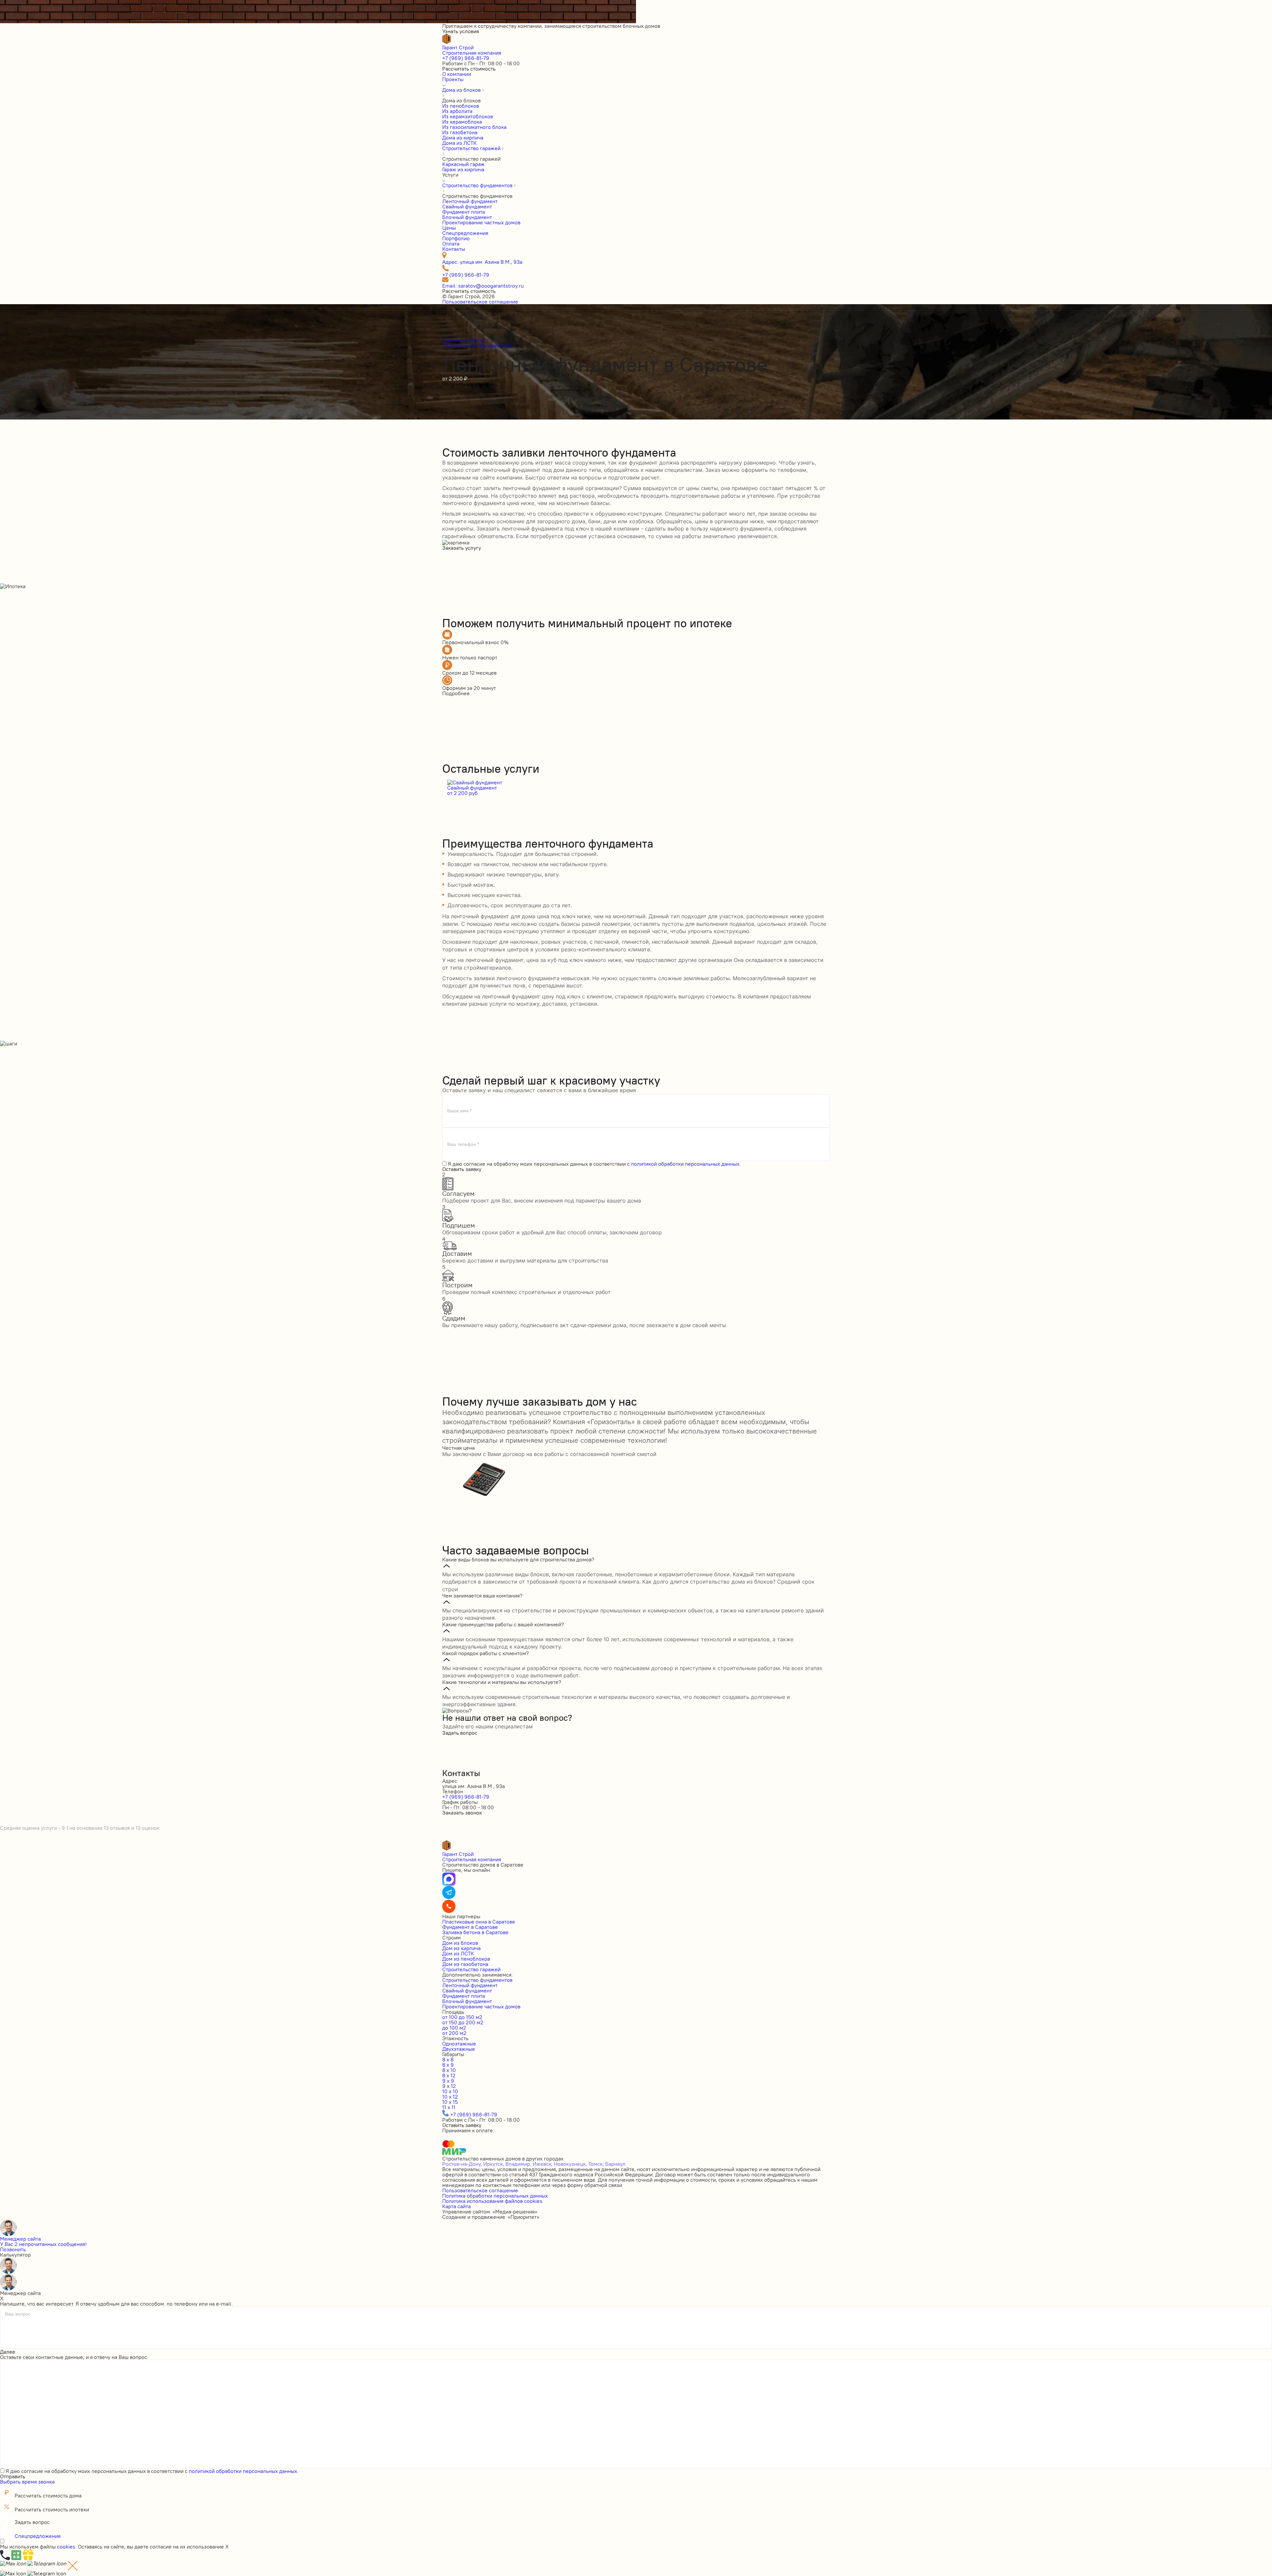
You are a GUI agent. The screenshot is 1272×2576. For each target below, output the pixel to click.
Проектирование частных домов (481, 2006)
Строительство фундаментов (477, 1980)
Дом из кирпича (461, 1948)
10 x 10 (450, 2091)
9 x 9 (448, 2081)
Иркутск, (494, 2164)
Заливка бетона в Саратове (475, 1932)
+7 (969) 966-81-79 (466, 58)
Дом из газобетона (465, 1964)
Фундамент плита (464, 1996)
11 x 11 (449, 2107)
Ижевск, (543, 2164)
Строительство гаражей (471, 1969)
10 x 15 (450, 2102)
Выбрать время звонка (27, 2482)
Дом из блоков (460, 1943)
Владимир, (518, 2164)
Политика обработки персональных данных (495, 2196)
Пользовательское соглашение (480, 302)
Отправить (13, 2476)
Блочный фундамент (467, 2001)
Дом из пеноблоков (466, 1959)
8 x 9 (448, 2065)
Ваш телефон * (463, 1144)
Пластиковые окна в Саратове (479, 1922)
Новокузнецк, (570, 2164)
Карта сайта (456, 2206)
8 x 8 (448, 2059)
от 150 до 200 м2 (463, 2022)
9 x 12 (449, 2086)
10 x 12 (450, 2097)
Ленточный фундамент (470, 1985)
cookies (66, 2547)
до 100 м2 (454, 2028)
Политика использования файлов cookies (492, 2201)
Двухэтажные (459, 2049)
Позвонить (13, 2249)
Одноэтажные (459, 2044)
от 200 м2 (454, 2033)
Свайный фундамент (467, 1990)
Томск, (596, 2164)
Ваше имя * (459, 1111)
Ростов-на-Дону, (462, 2164)
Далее (8, 2352)
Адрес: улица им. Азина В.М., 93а (482, 262)
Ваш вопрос (18, 2314)
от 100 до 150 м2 (462, 2017)
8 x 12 (449, 2075)
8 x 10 (449, 2070)
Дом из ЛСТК (458, 1953)
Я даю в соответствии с (594, 1164)
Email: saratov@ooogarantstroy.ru (483, 286)
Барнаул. (616, 2164)
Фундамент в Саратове (470, 1927)
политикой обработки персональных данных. (686, 1164)
